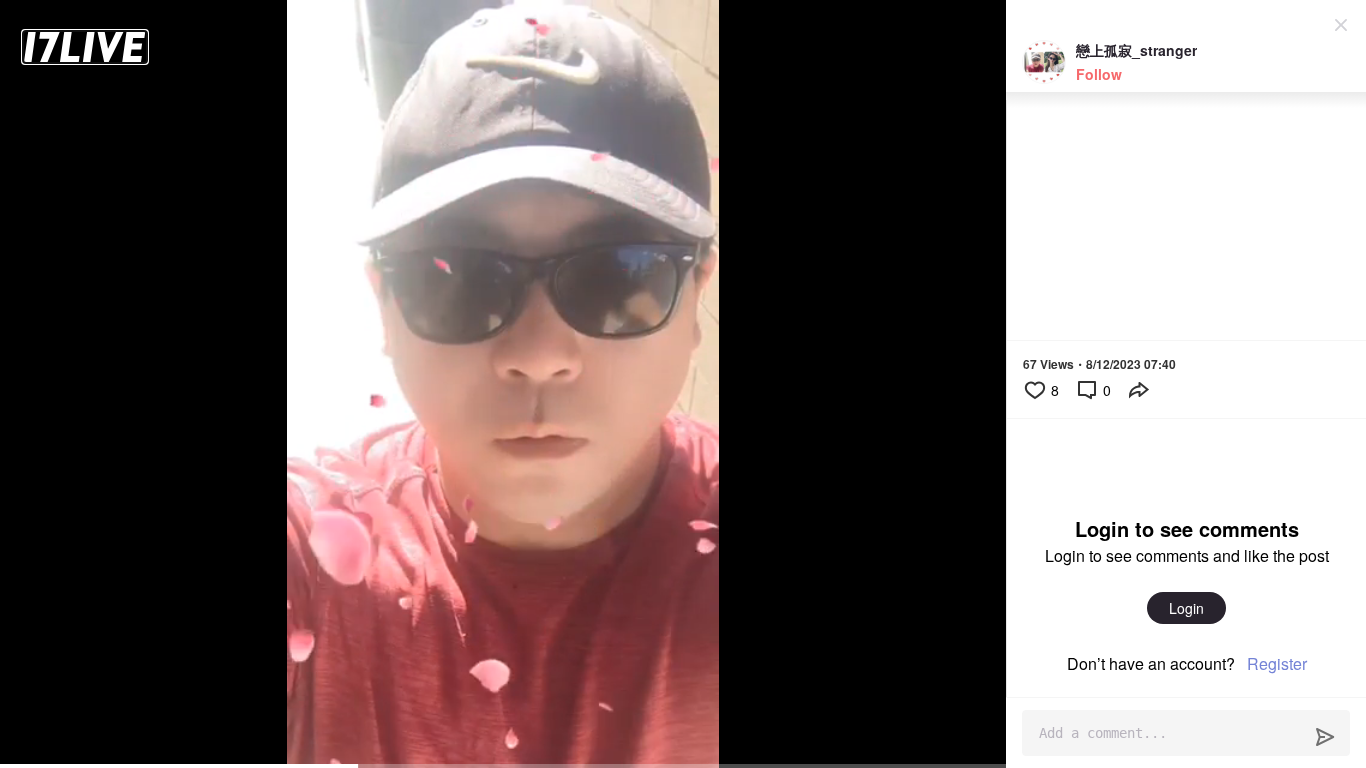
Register (1277, 663)
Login (1186, 608)
